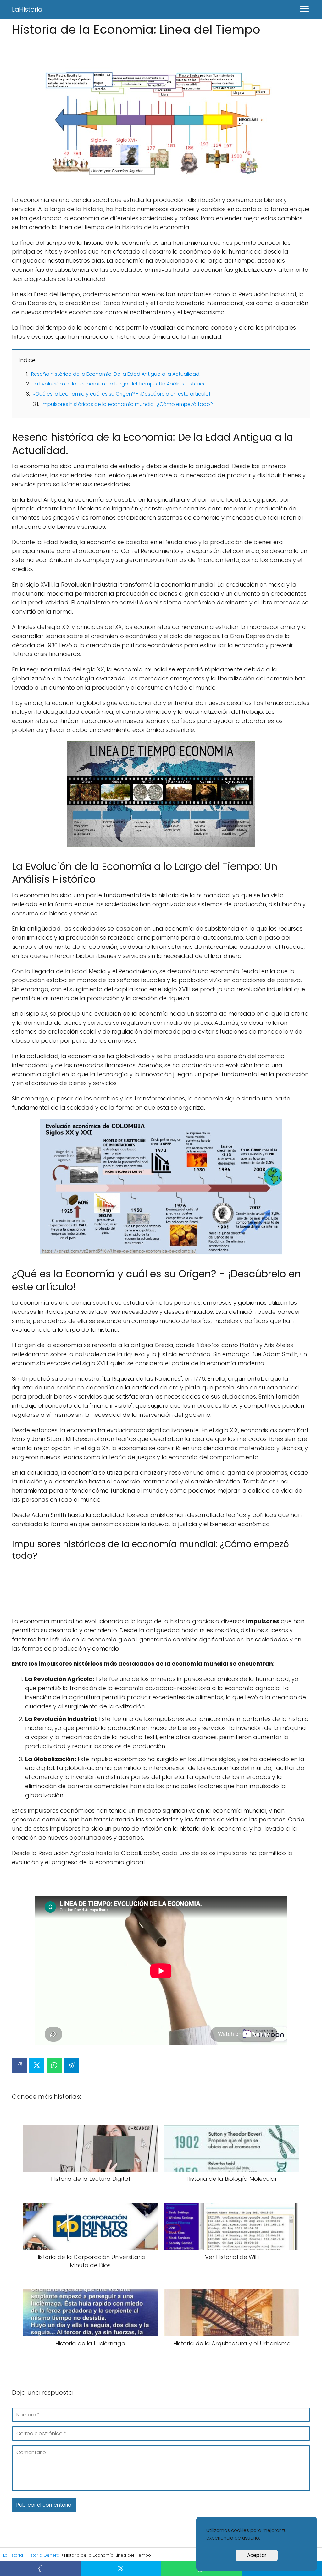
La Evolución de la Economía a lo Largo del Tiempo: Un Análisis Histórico (120, 384)
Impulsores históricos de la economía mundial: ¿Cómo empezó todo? (127, 404)
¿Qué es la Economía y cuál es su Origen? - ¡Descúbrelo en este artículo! (121, 394)
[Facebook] (19, 2065)
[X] (37, 2065)
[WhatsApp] (54, 2065)
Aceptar (257, 2555)
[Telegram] (71, 2065)
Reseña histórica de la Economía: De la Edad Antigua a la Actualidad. (116, 374)
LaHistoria (27, 9)
